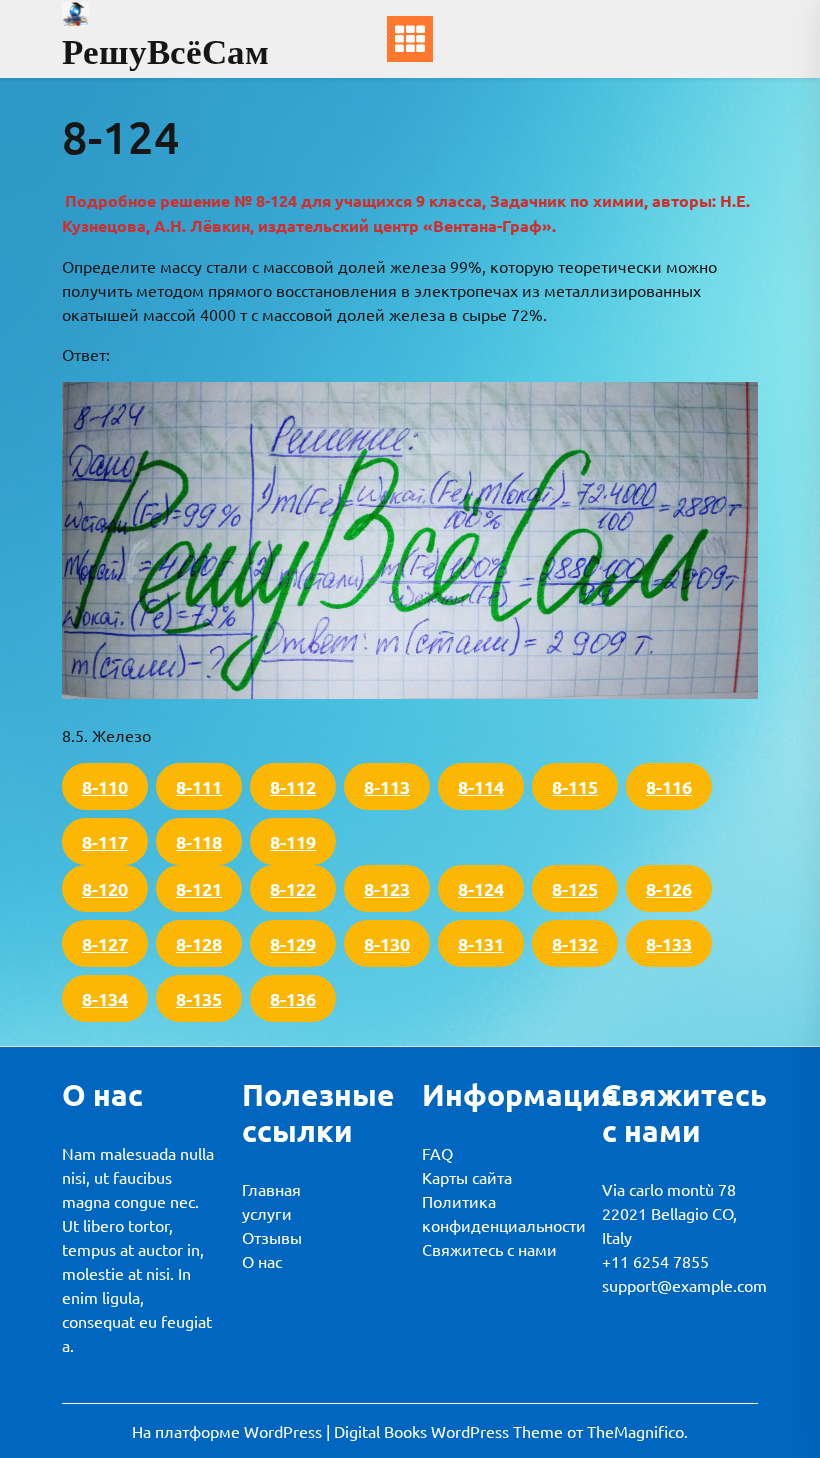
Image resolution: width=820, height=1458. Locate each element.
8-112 (293, 786)
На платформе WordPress (229, 1431)
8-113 (387, 786)
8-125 (575, 888)
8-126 (669, 888)
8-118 (199, 841)
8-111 (199, 786)
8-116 (669, 786)
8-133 (669, 943)
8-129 (293, 943)
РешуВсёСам (165, 51)
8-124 (481, 888)
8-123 (387, 888)
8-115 (575, 786)
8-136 (293, 998)
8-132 (575, 943)
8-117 (105, 841)
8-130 (387, 943)
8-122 (293, 888)
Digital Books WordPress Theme (450, 1431)
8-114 (481, 786)
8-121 (199, 888)
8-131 (481, 943)
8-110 (105, 786)
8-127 (105, 943)
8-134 (105, 998)
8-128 (199, 943)
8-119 (293, 841)
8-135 (199, 998)
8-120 (105, 888)
